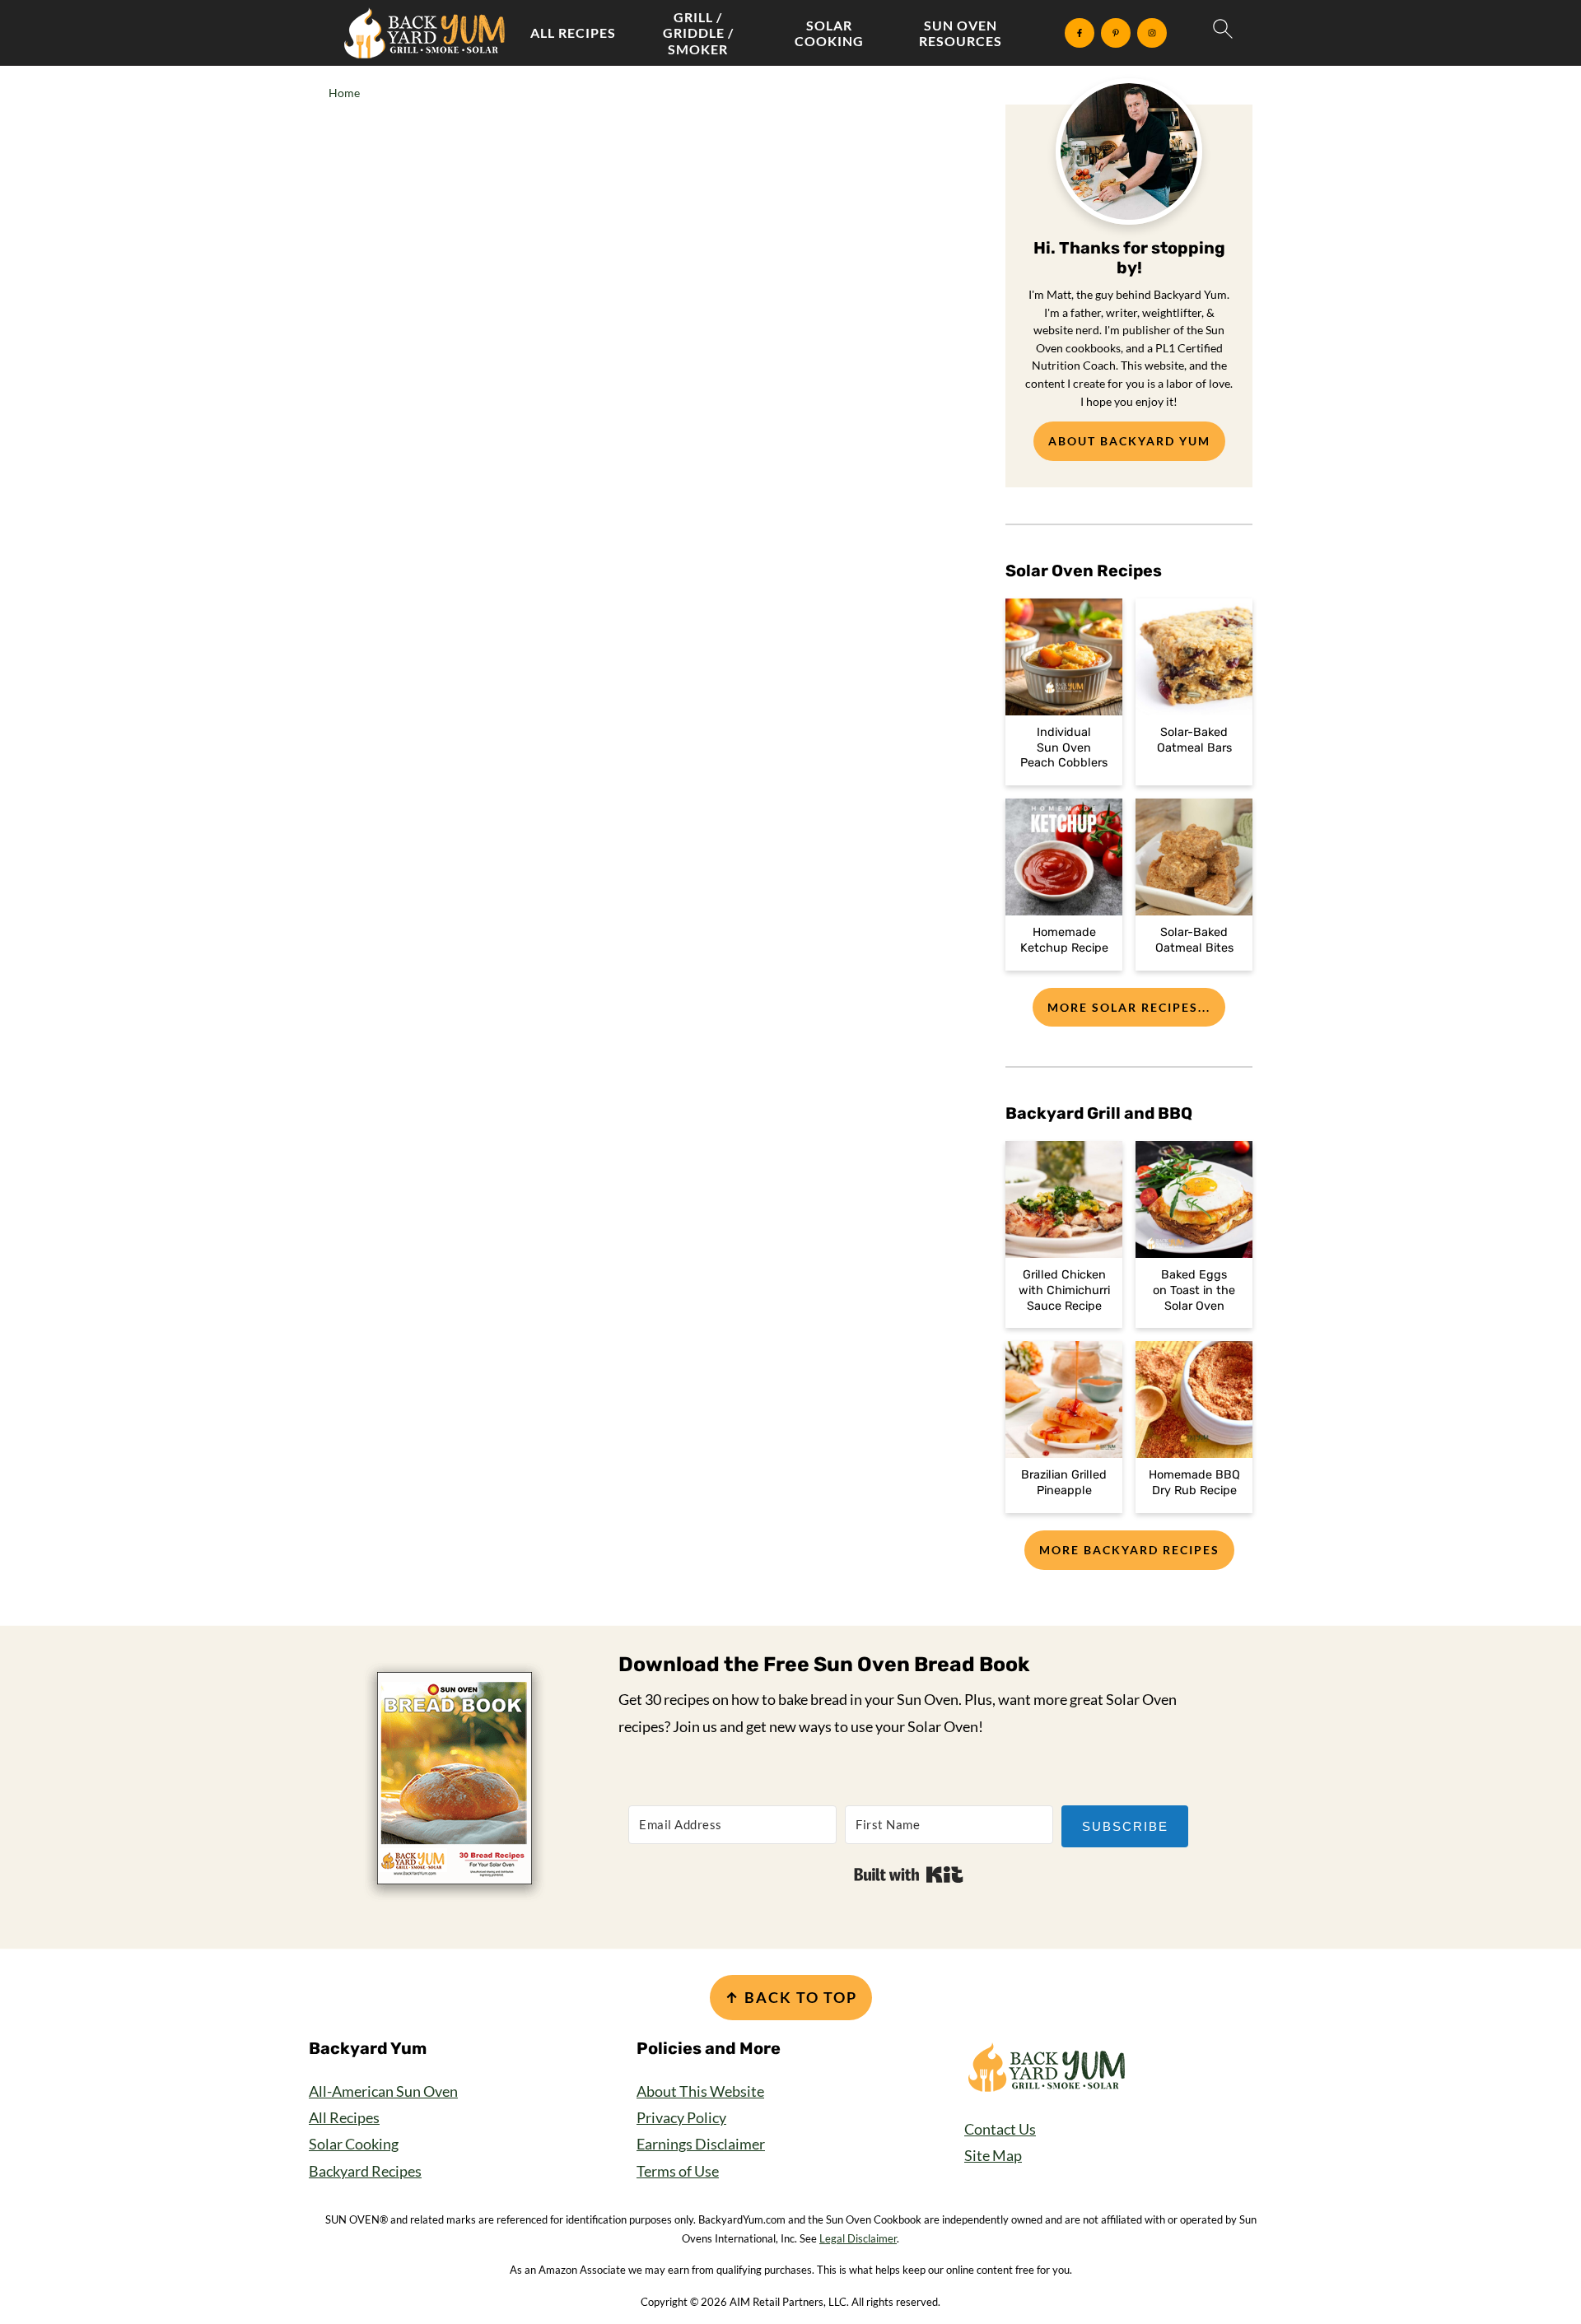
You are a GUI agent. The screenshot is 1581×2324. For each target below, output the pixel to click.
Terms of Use (678, 2171)
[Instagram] (1152, 33)
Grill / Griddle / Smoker (698, 33)
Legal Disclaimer (858, 2238)
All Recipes (573, 33)
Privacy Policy (681, 2117)
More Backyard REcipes (1129, 1550)
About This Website (700, 2091)
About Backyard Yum (1129, 441)
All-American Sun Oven (383, 2091)
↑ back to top (791, 1997)
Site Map (993, 2155)
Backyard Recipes (365, 2171)
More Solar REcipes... (1129, 1007)
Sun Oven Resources (961, 33)
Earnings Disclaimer (701, 2144)
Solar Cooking (829, 33)
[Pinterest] (1116, 33)
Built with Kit (909, 1875)
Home (344, 93)
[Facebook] (1080, 33)
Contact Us (1000, 2129)
